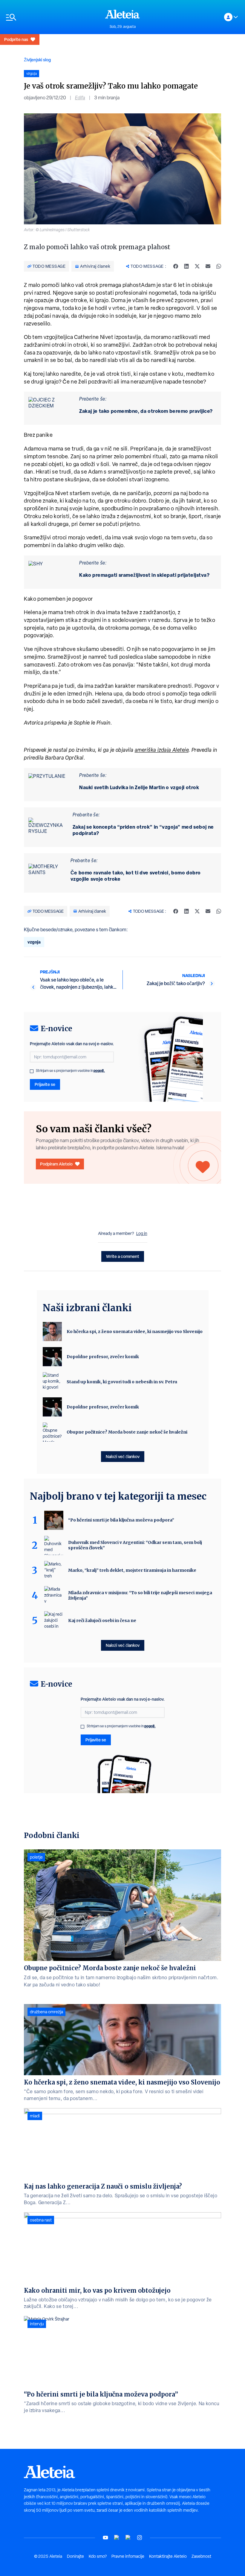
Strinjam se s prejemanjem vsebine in (70, 1071)
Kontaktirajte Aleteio (168, 2556)
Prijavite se (45, 1084)
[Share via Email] (208, 266)
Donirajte (75, 2556)
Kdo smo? (98, 2556)
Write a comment (123, 1256)
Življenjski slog (37, 60)
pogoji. (99, 1071)
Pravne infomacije (128, 2556)
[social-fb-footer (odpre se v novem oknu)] (117, 2538)
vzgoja (34, 942)
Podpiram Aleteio (56, 1164)
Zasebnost (201, 2556)
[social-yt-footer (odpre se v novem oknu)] (105, 2538)
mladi (35, 2116)
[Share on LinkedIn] (186, 266)
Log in (142, 1233)
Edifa (80, 98)
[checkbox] (32, 1071)
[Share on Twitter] (197, 266)
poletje (36, 1857)
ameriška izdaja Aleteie (162, 750)
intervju (37, 2324)
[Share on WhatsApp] (219, 266)
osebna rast (41, 2220)
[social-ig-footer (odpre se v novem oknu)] (140, 2538)
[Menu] (53, 17)
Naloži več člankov (123, 1456)
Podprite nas (16, 39)
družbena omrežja (46, 2012)
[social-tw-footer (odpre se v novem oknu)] (128, 2538)
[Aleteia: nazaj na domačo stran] (122, 14)
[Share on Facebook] (176, 266)
